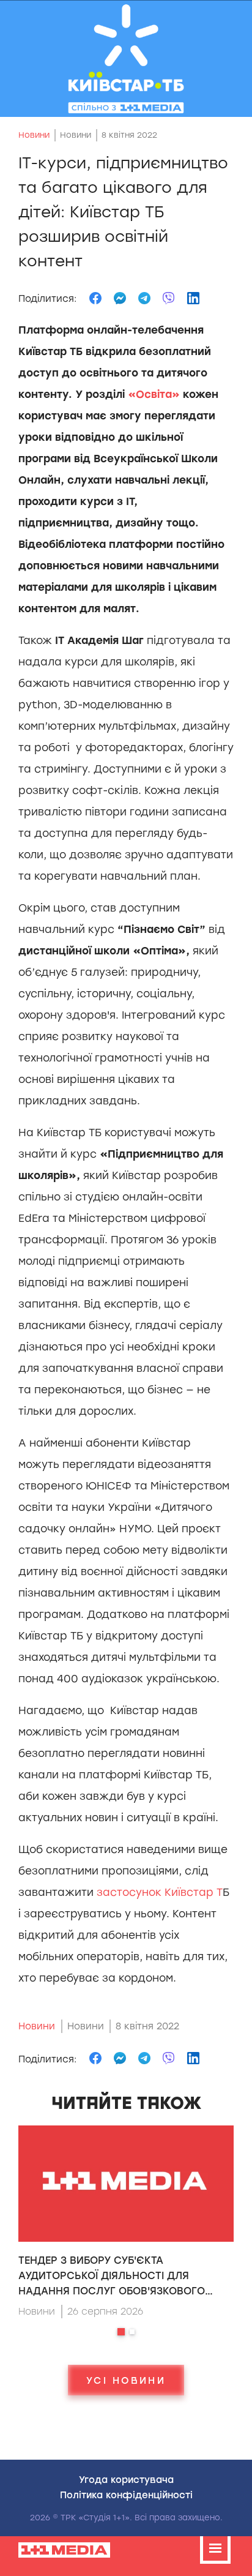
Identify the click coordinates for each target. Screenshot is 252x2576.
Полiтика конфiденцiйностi (126, 2495)
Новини (34, 135)
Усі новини (126, 2380)
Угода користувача (126, 2479)
